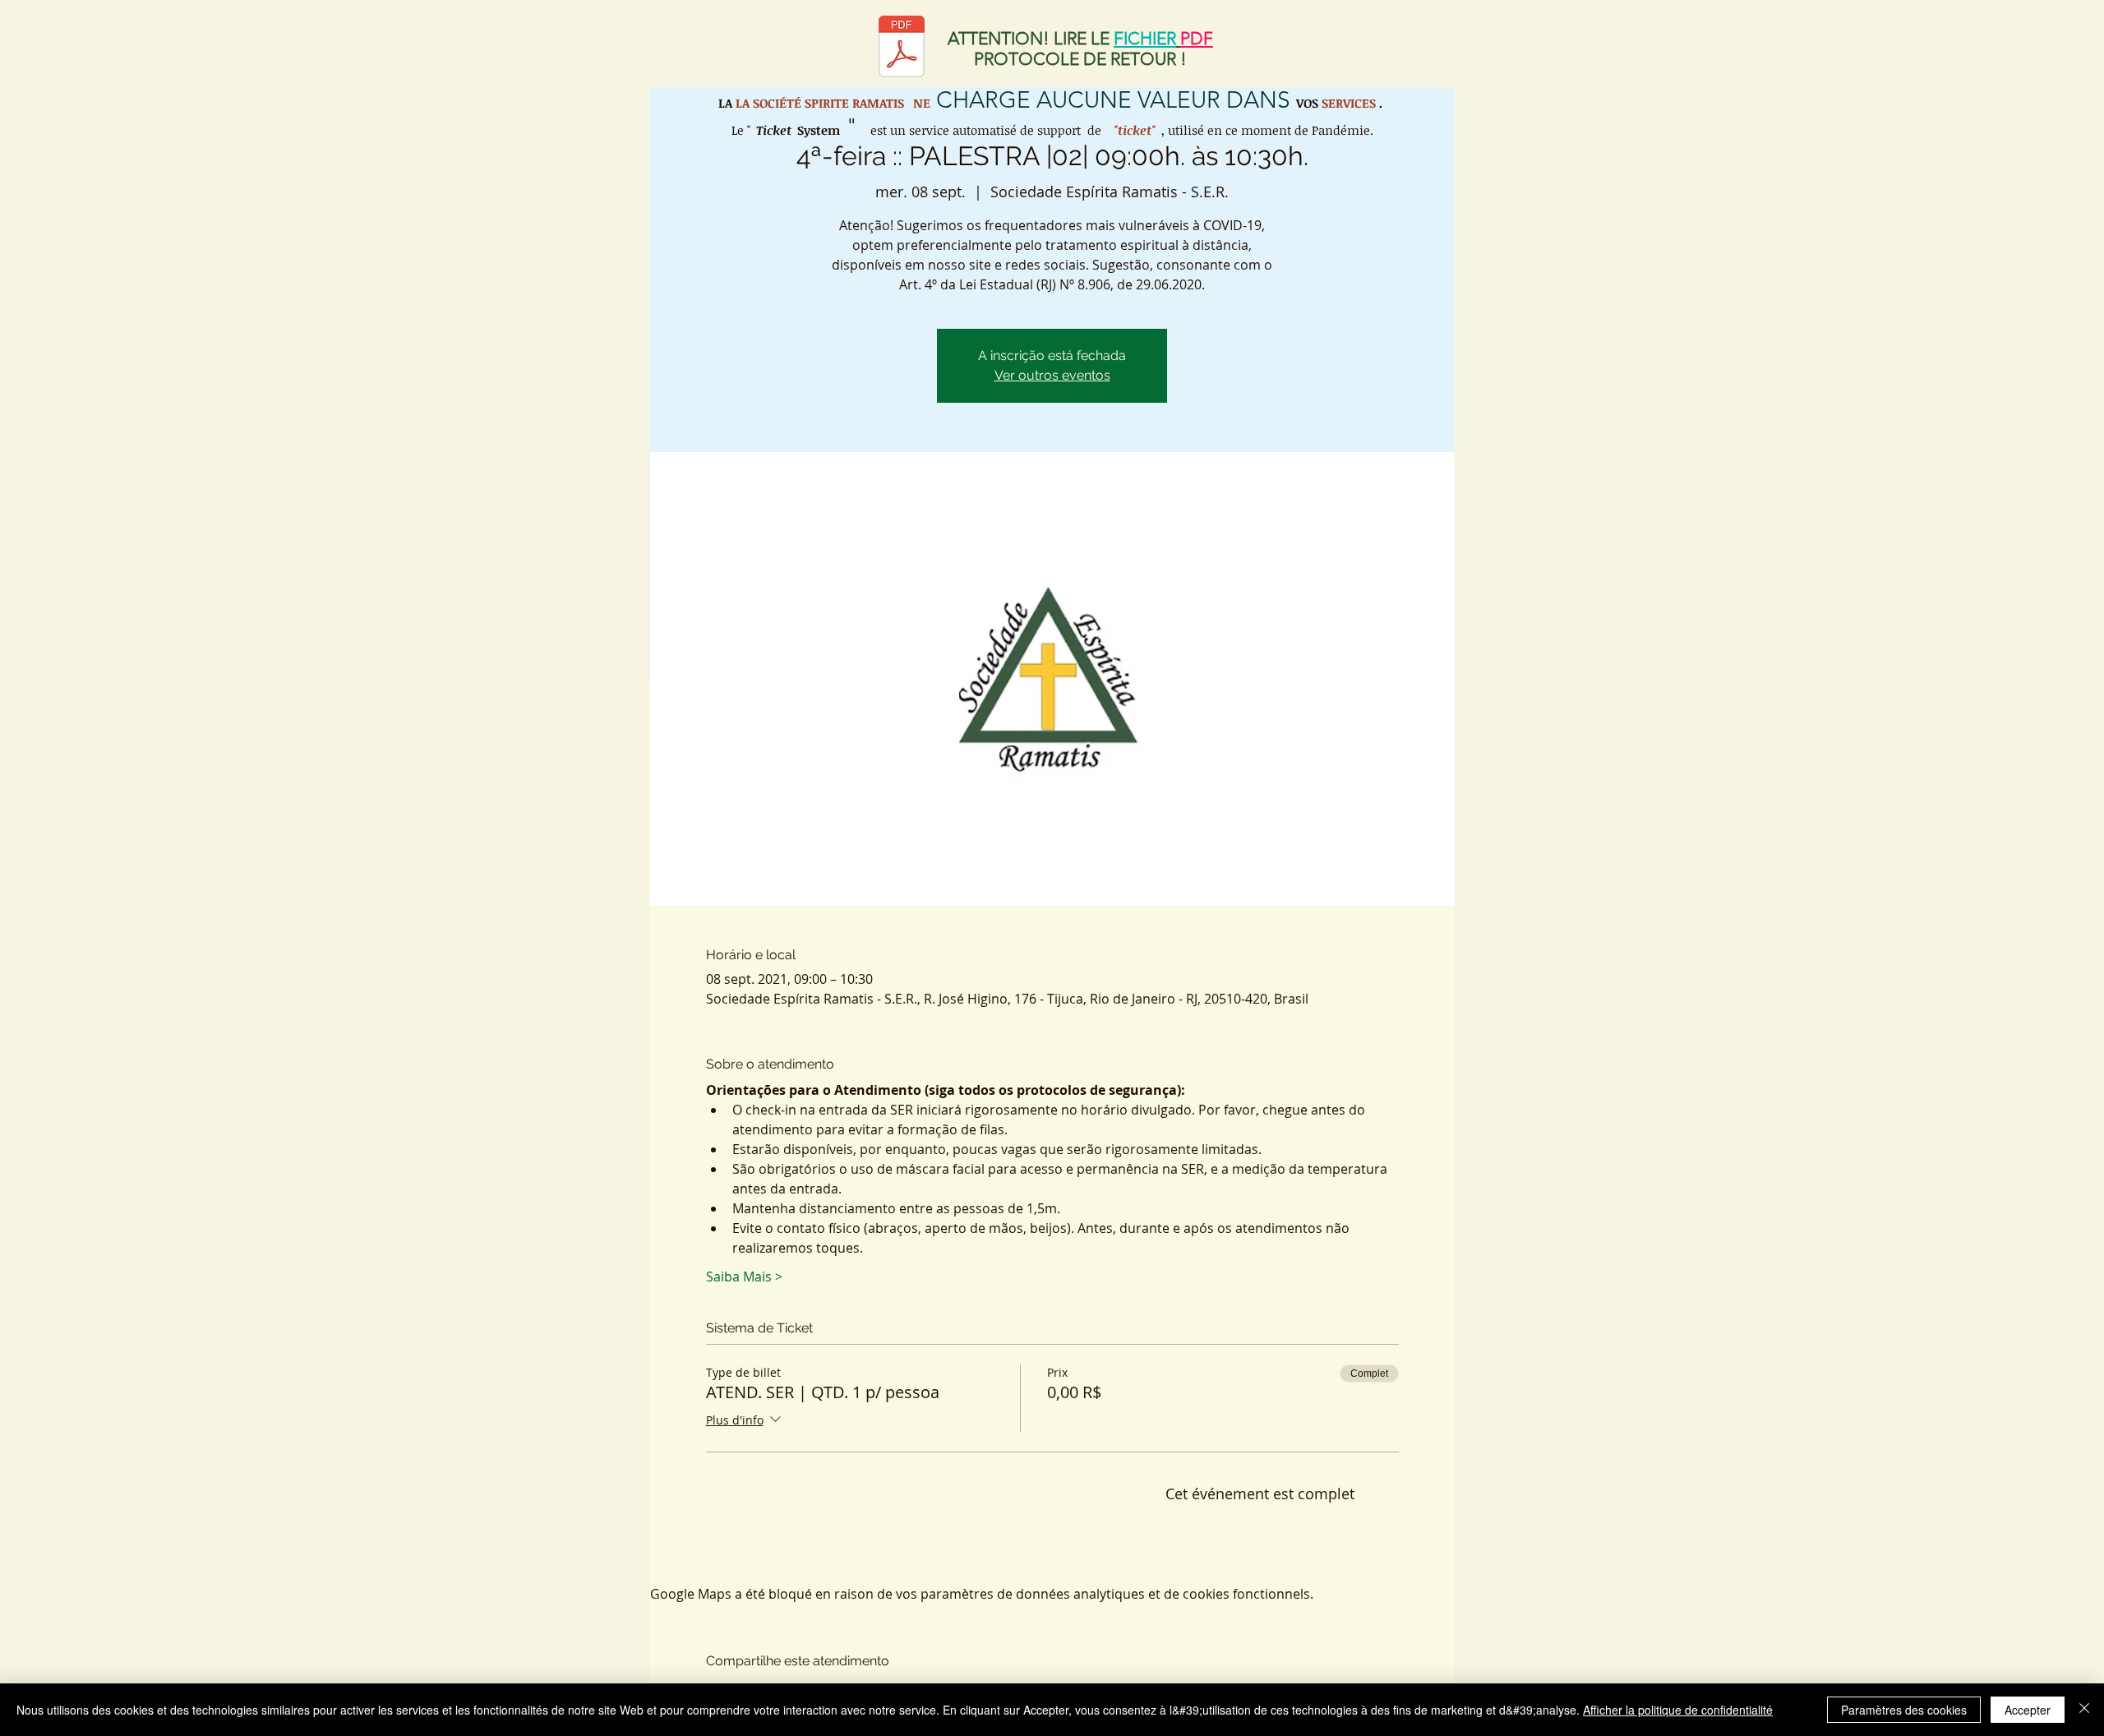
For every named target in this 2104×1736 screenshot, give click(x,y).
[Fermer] (2084, 1710)
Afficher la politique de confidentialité (1678, 1710)
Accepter (2028, 1710)
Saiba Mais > (744, 1277)
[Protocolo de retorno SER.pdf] (902, 48)
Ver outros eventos (1052, 375)
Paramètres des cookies (1904, 1710)
